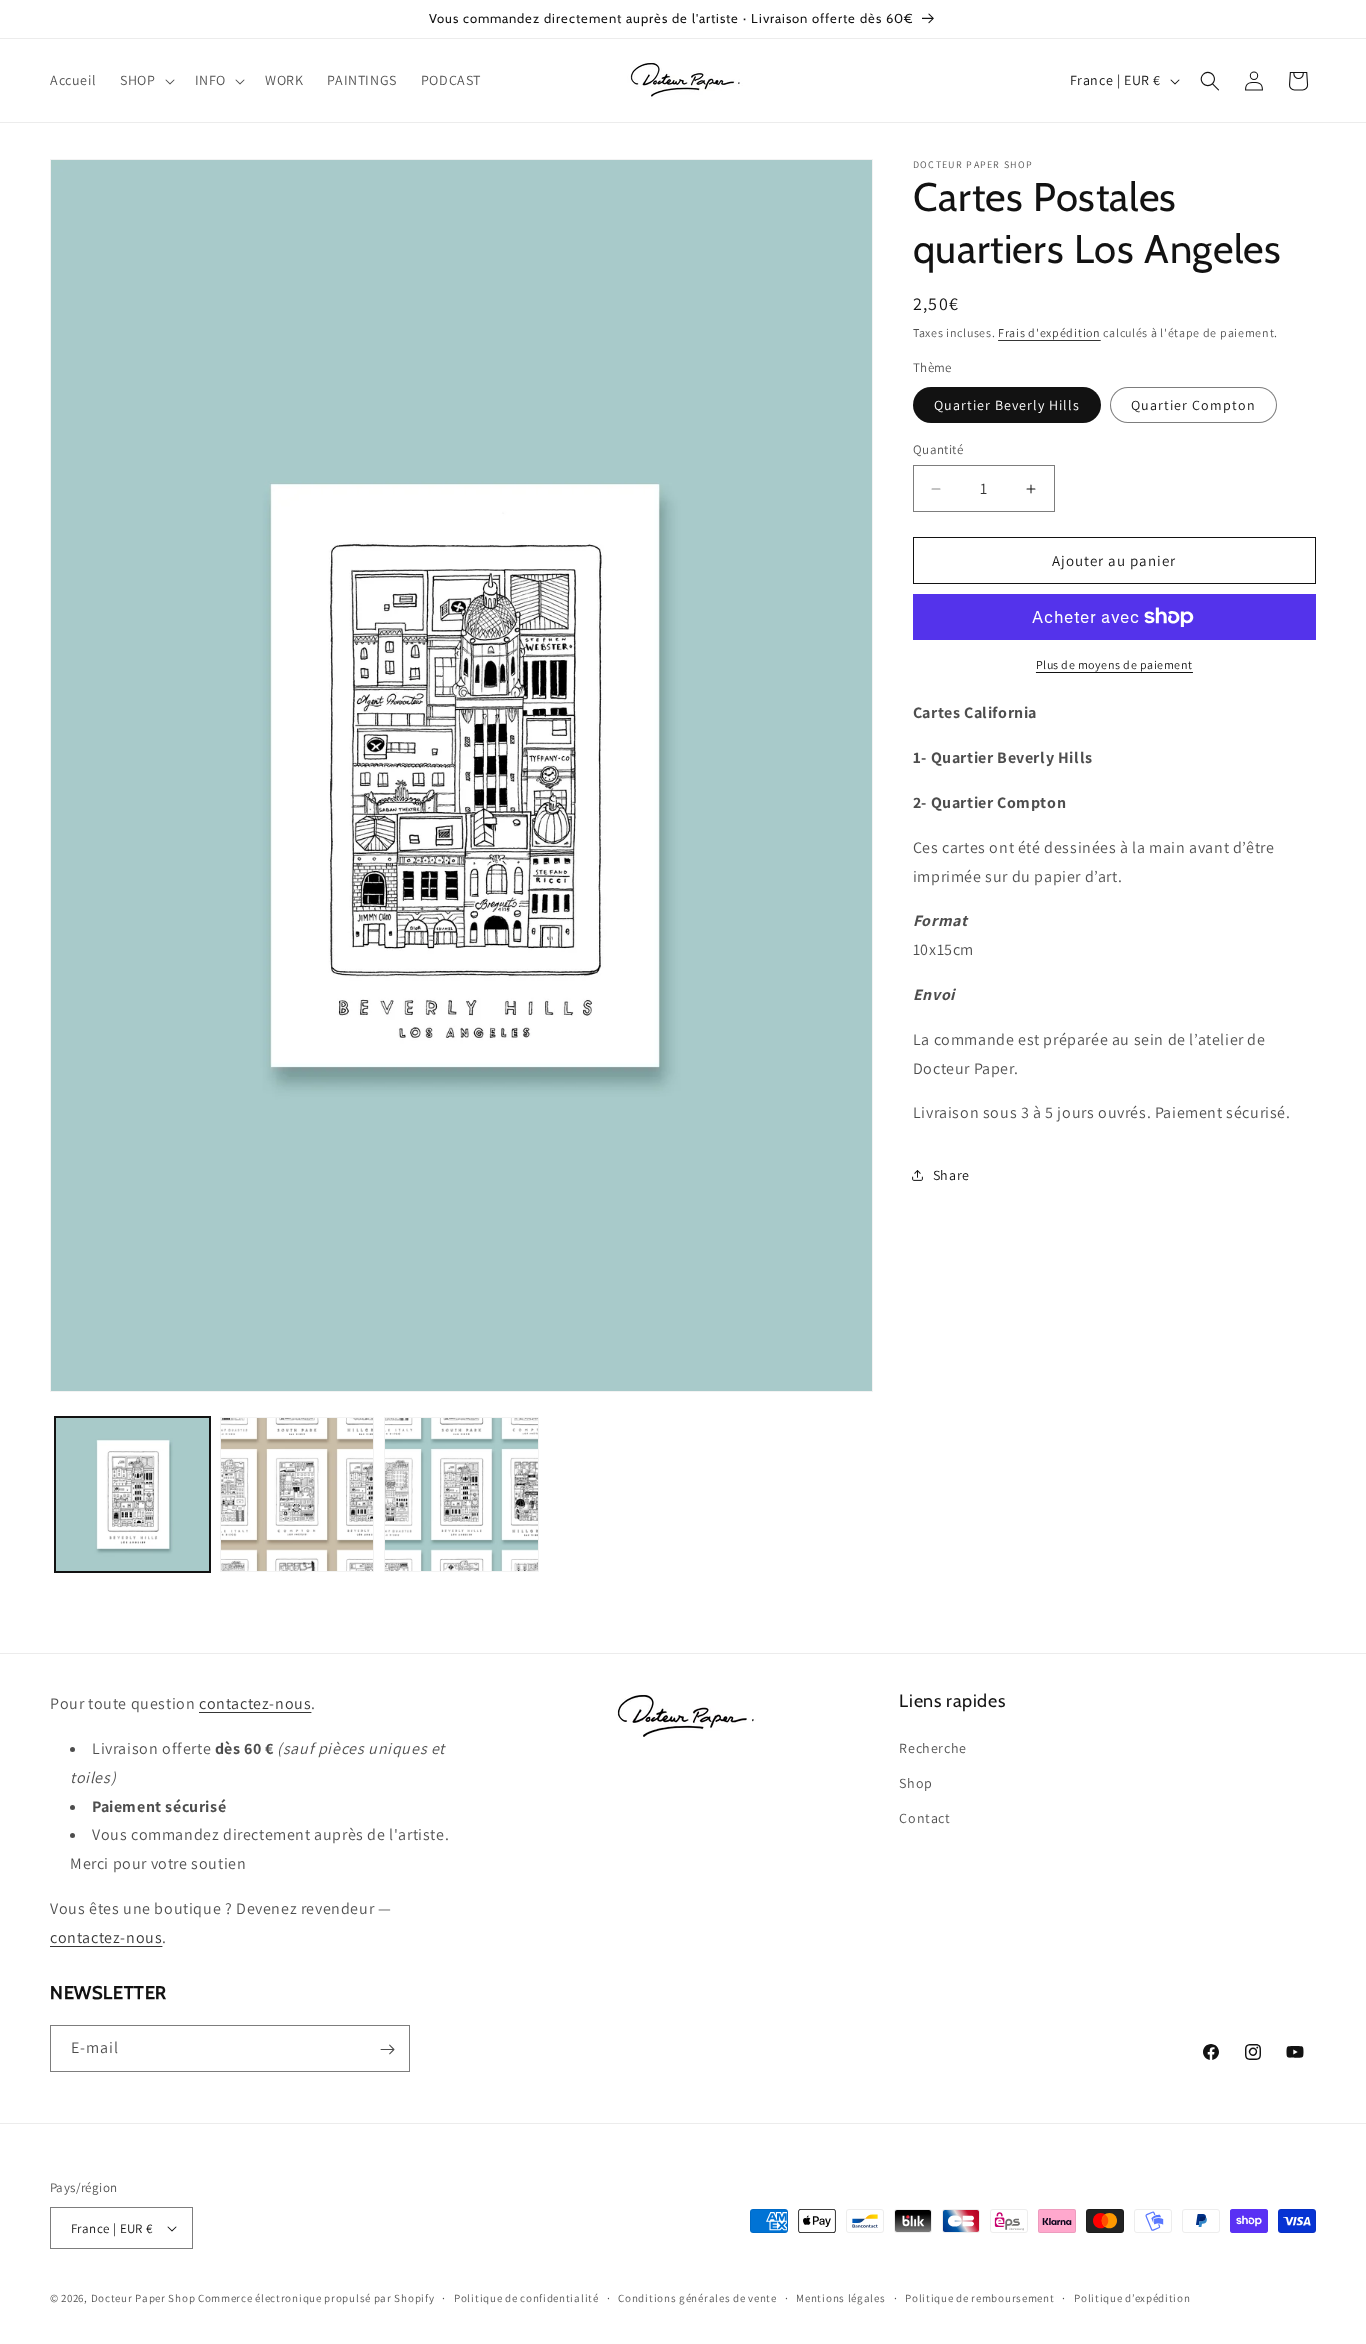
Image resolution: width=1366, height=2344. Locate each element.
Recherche (932, 1747)
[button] (145, 80)
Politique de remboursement (979, 2298)
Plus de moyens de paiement (1114, 664)
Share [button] (951, 1175)
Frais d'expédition (1049, 332)
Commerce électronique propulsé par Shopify (316, 2298)
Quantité (938, 449)
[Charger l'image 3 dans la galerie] (461, 1494)
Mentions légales (840, 2298)
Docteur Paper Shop (143, 2298)
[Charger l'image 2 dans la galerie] (297, 1494)
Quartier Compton (1193, 405)
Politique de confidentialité (526, 2298)
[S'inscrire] (387, 2049)
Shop (915, 1782)
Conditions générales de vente (697, 2298)
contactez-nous (255, 1703)
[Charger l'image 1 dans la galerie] (132, 1494)
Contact (924, 1818)
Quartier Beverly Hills (1007, 405)
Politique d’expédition (1132, 2298)
